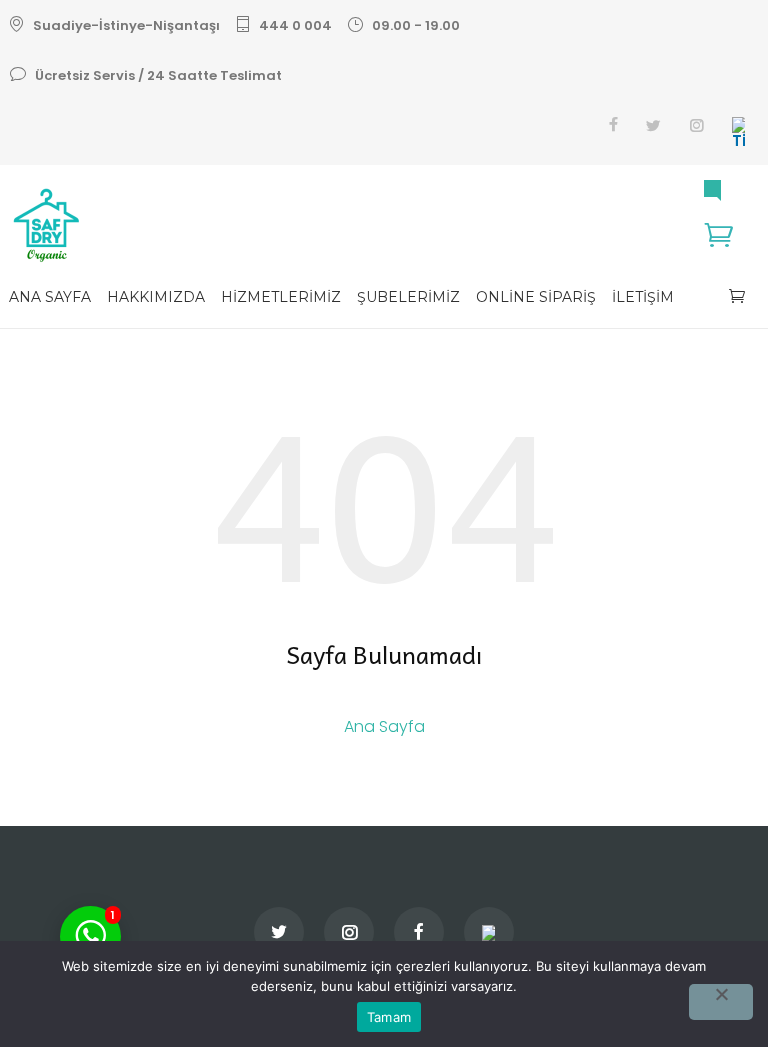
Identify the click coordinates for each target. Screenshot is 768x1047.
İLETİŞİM (643, 297)
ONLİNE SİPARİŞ (536, 297)
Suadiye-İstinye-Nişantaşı (126, 25)
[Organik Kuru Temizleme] (384, 225)
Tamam (389, 1017)
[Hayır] (721, 1002)
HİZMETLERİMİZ (281, 297)
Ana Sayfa (384, 726)
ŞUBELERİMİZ (408, 297)
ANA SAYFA (50, 297)
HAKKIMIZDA (156, 297)
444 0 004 (295, 25)
